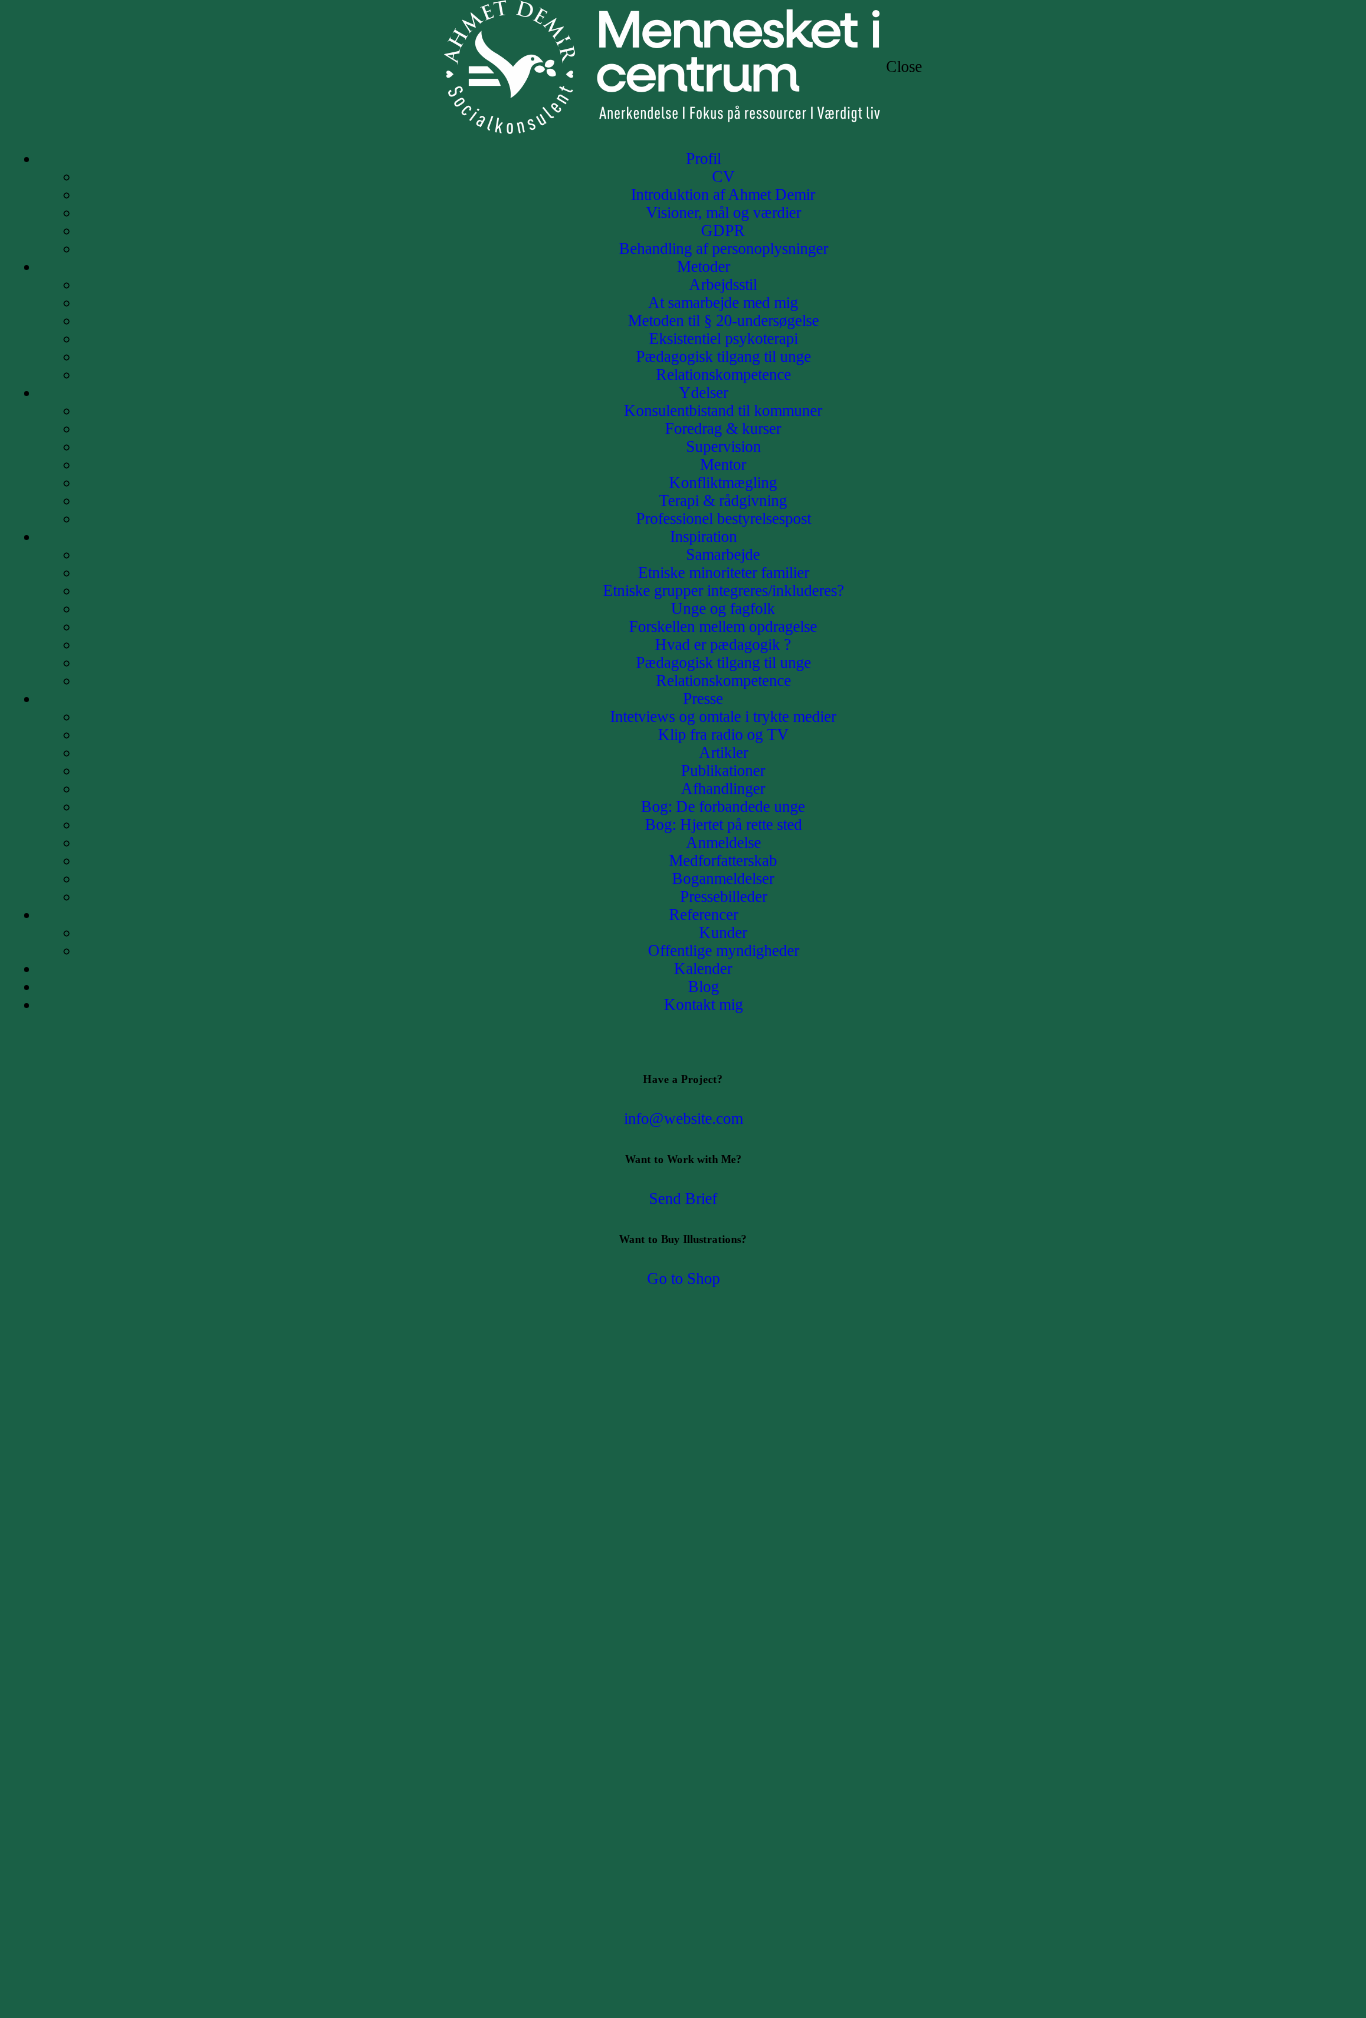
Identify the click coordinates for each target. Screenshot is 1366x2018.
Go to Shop (683, 1278)
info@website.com (683, 1118)
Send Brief (683, 1198)
